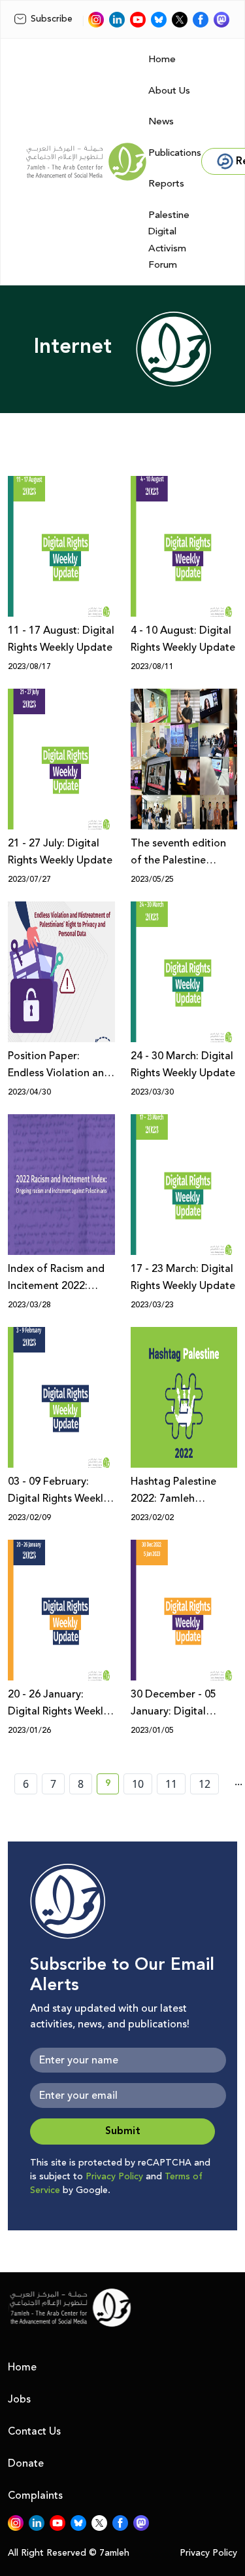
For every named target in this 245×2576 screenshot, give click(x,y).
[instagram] (96, 20)
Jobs (19, 2399)
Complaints (35, 2495)
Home (162, 59)
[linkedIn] (117, 20)
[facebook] (201, 20)
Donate (26, 2463)
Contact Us (34, 2431)
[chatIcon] (221, 20)
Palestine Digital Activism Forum (169, 240)
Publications (175, 153)
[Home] (86, 162)
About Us (169, 91)
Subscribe (52, 19)
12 (204, 1784)
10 (138, 1784)
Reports (166, 184)
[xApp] (180, 20)
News (161, 121)
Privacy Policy (114, 2177)
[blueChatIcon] (159, 20)
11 (171, 1784)
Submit (123, 2131)
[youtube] (138, 20)
